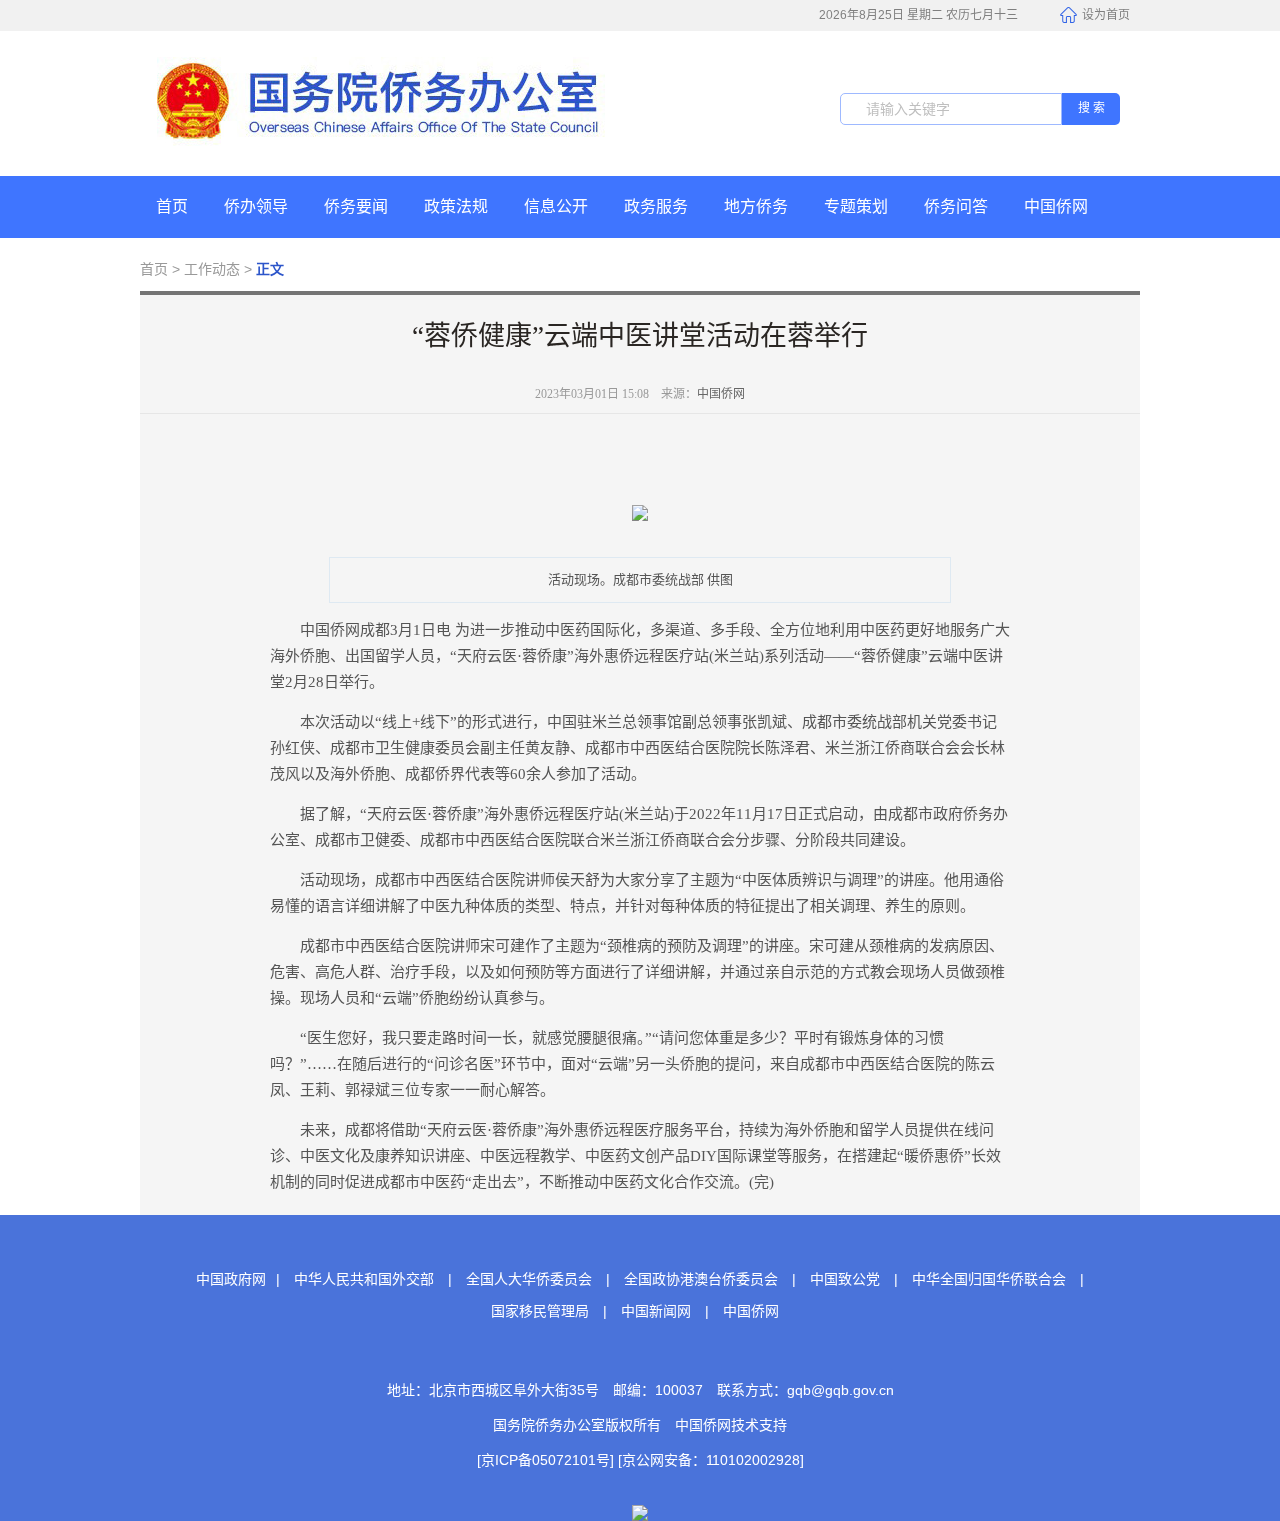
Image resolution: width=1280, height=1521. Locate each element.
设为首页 (1106, 15)
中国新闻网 (656, 1311)
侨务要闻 (356, 206)
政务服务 (656, 206)
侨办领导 (256, 206)
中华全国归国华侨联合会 (989, 1279)
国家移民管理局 (540, 1311)
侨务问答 (956, 206)
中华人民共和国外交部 (364, 1279)
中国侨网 (1056, 206)
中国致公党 (845, 1279)
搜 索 (1091, 108)
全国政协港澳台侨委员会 (701, 1279)
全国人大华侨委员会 (529, 1279)
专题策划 (856, 206)
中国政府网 (231, 1279)
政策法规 (456, 206)
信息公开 (556, 206)
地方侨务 (756, 206)
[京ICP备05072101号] (545, 1460)
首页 (172, 206)
